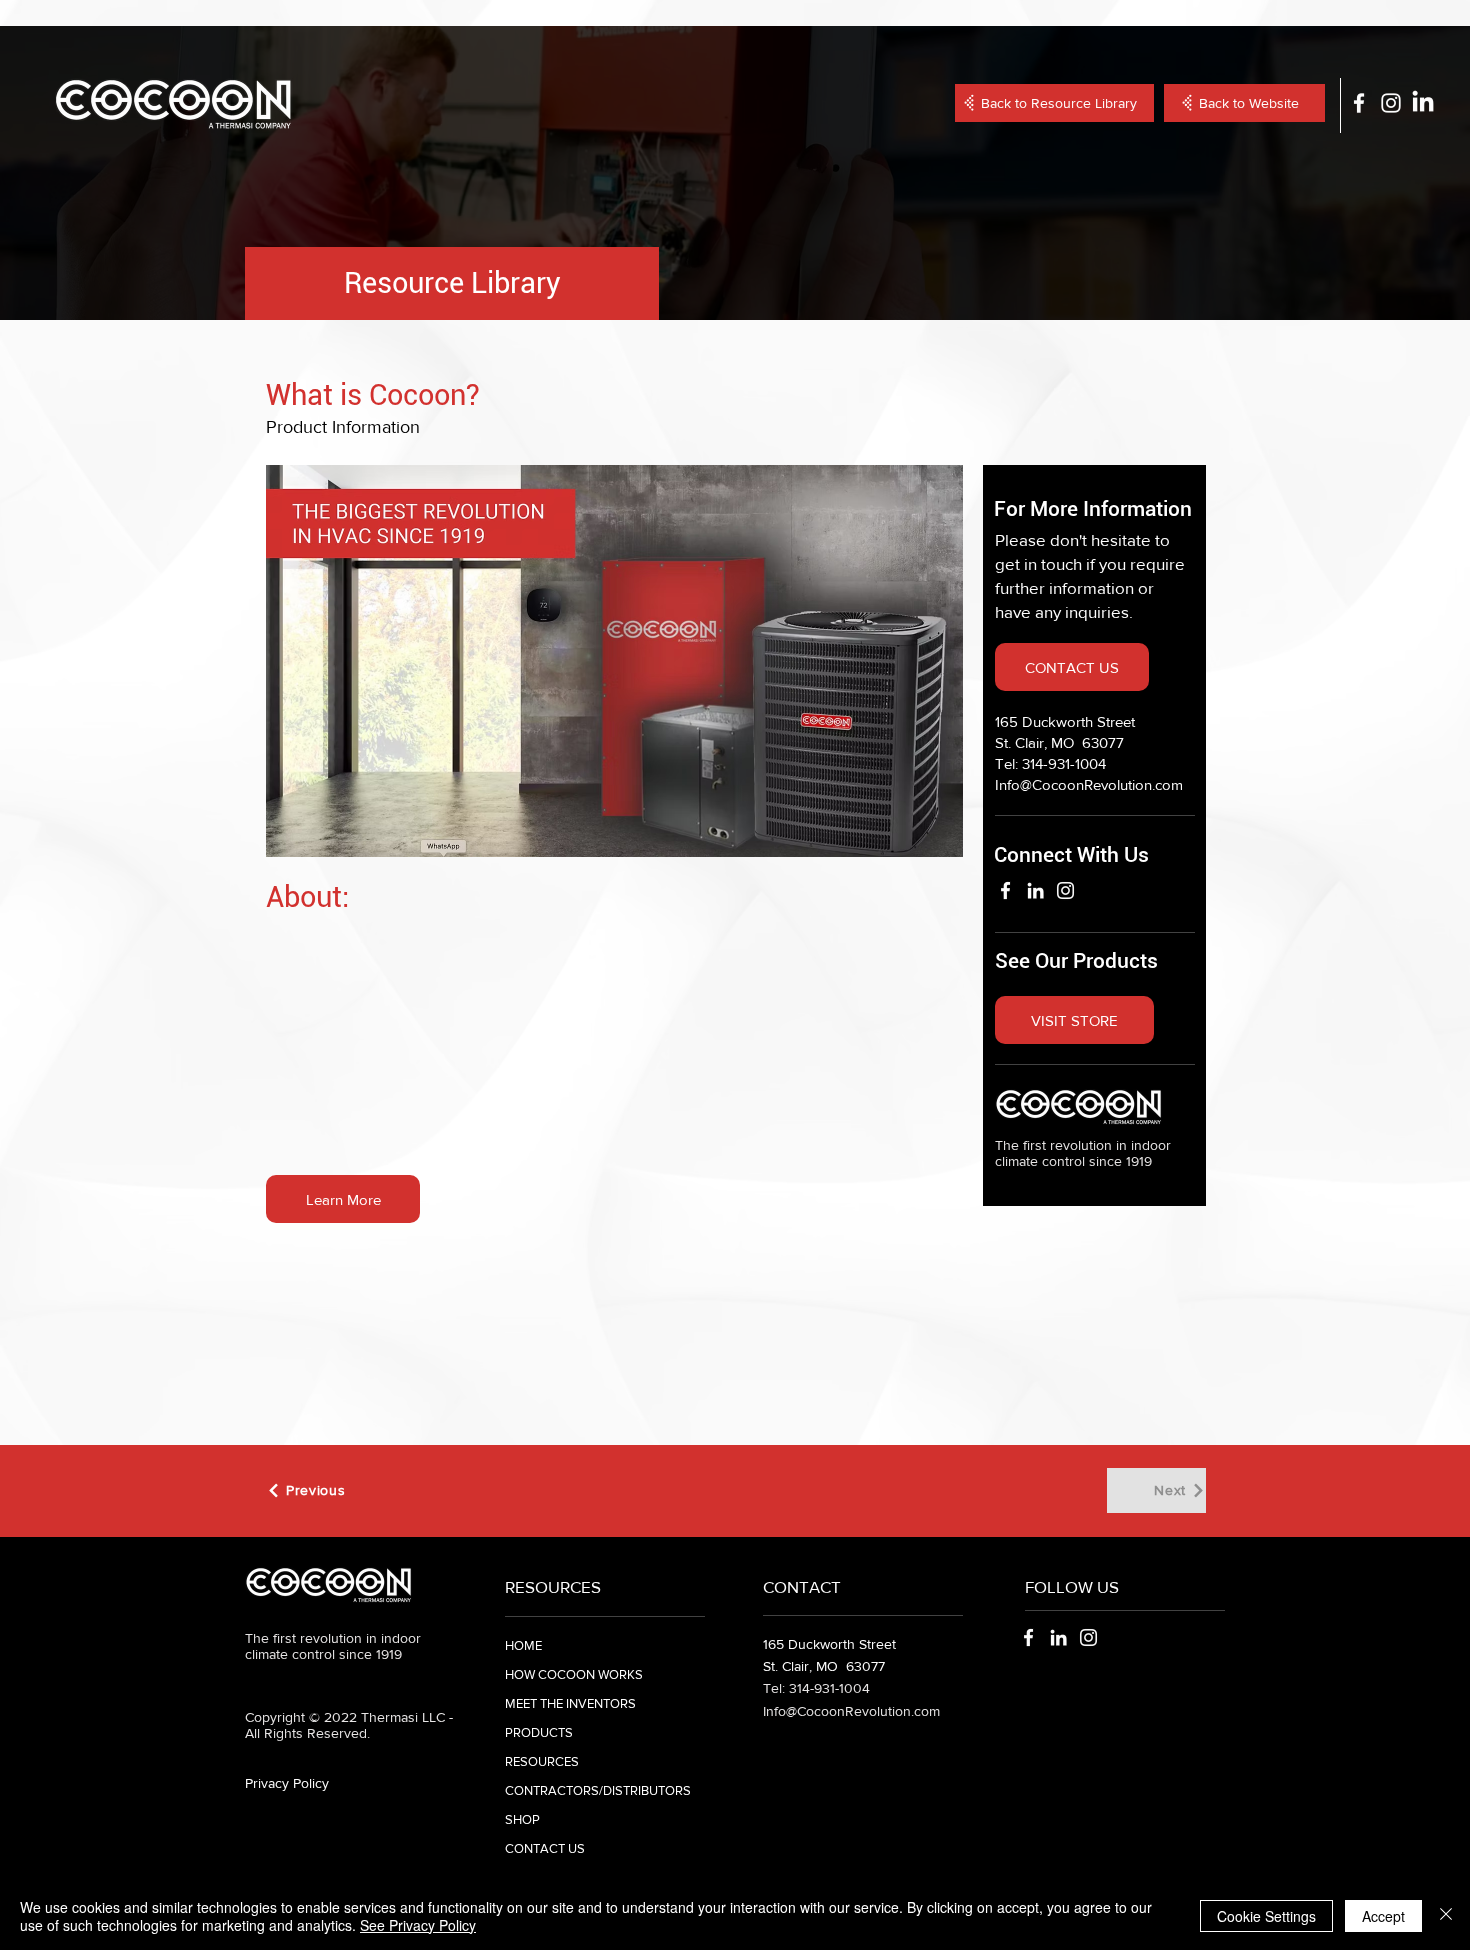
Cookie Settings (1266, 1916)
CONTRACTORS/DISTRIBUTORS (598, 1790)
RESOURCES (542, 1761)
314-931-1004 (1064, 763)
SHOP (522, 1819)
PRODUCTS (539, 1732)
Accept (1383, 1916)
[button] (343, 1199)
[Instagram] (1065, 890)
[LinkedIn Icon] (1423, 103)
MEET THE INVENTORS (570, 1703)
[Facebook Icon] (1359, 103)
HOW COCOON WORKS (574, 1674)
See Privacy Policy (418, 1925)
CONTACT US (545, 1848)
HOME (523, 1645)
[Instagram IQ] (1391, 103)
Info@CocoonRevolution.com (1089, 784)
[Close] (1446, 1916)
